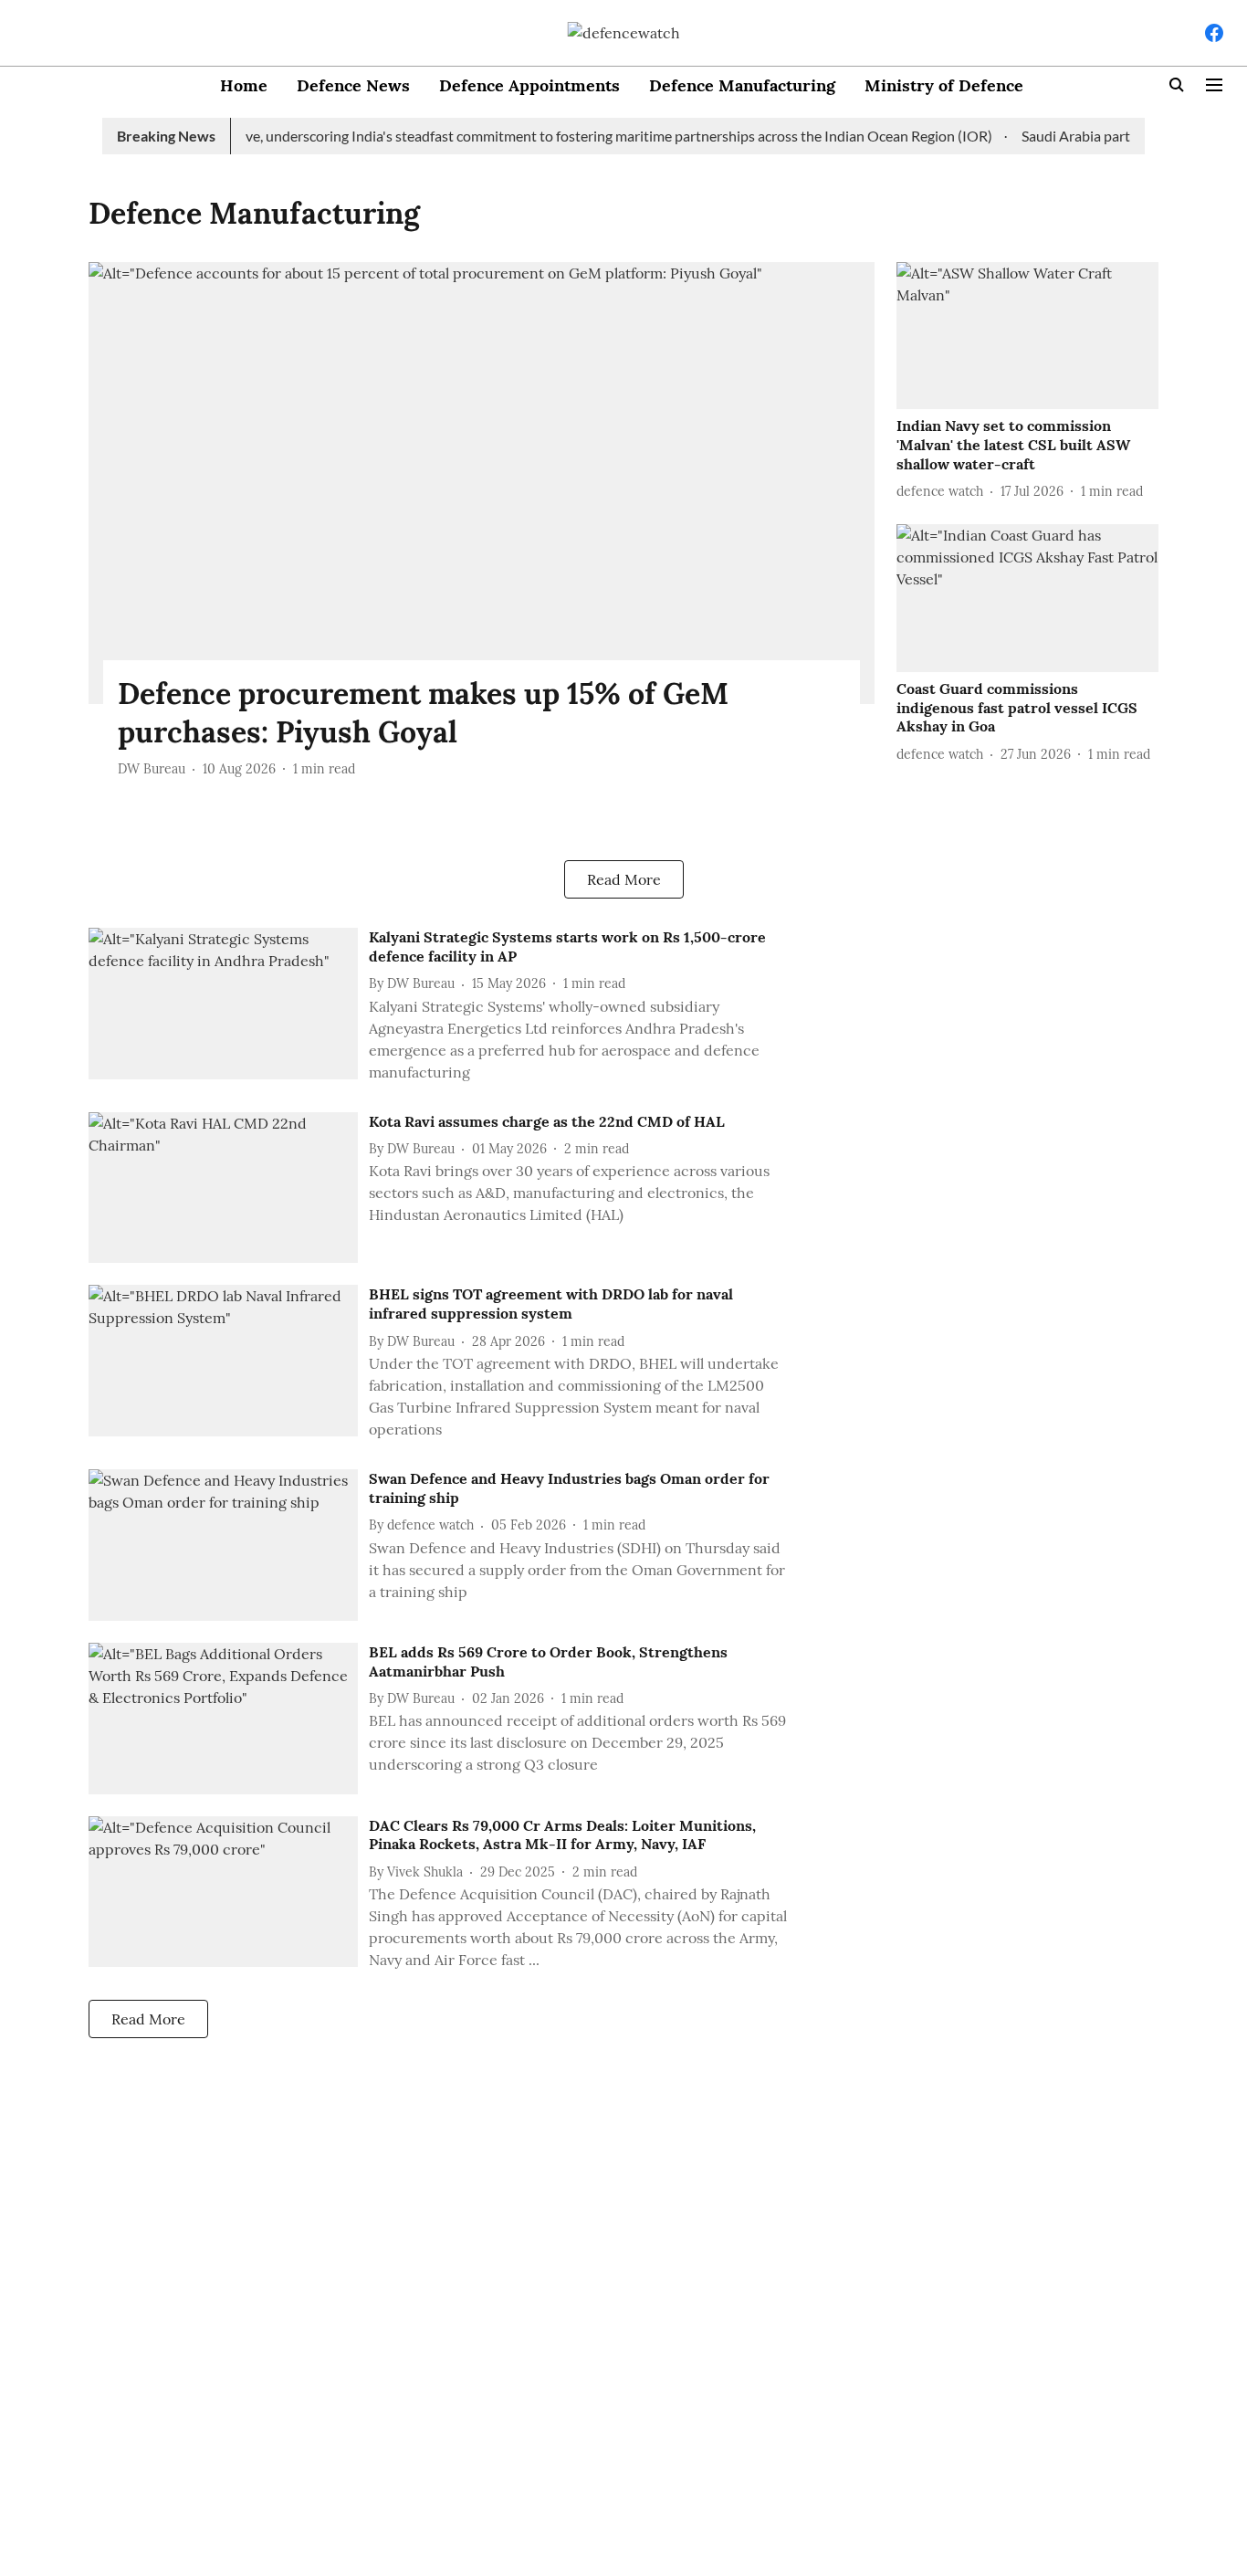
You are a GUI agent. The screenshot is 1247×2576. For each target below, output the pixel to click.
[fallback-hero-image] (482, 483)
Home (244, 85)
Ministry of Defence (944, 85)
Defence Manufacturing (742, 85)
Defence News (353, 85)
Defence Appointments (529, 85)
